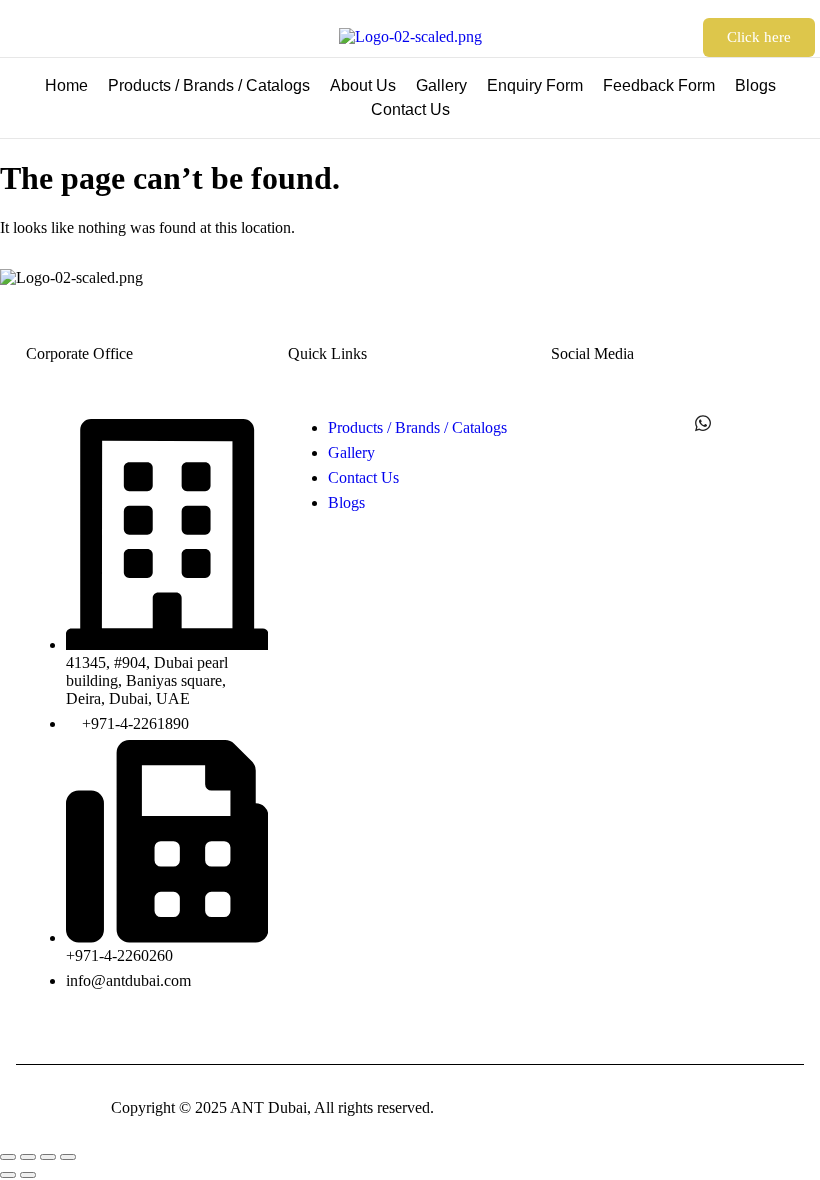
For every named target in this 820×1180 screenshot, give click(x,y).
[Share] (48, 1157)
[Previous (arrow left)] (8, 1175)
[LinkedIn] (659, 423)
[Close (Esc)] (68, 1157)
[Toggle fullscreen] (28, 1157)
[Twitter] (615, 423)
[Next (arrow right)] (28, 1175)
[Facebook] (571, 423)
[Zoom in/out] (8, 1157)
